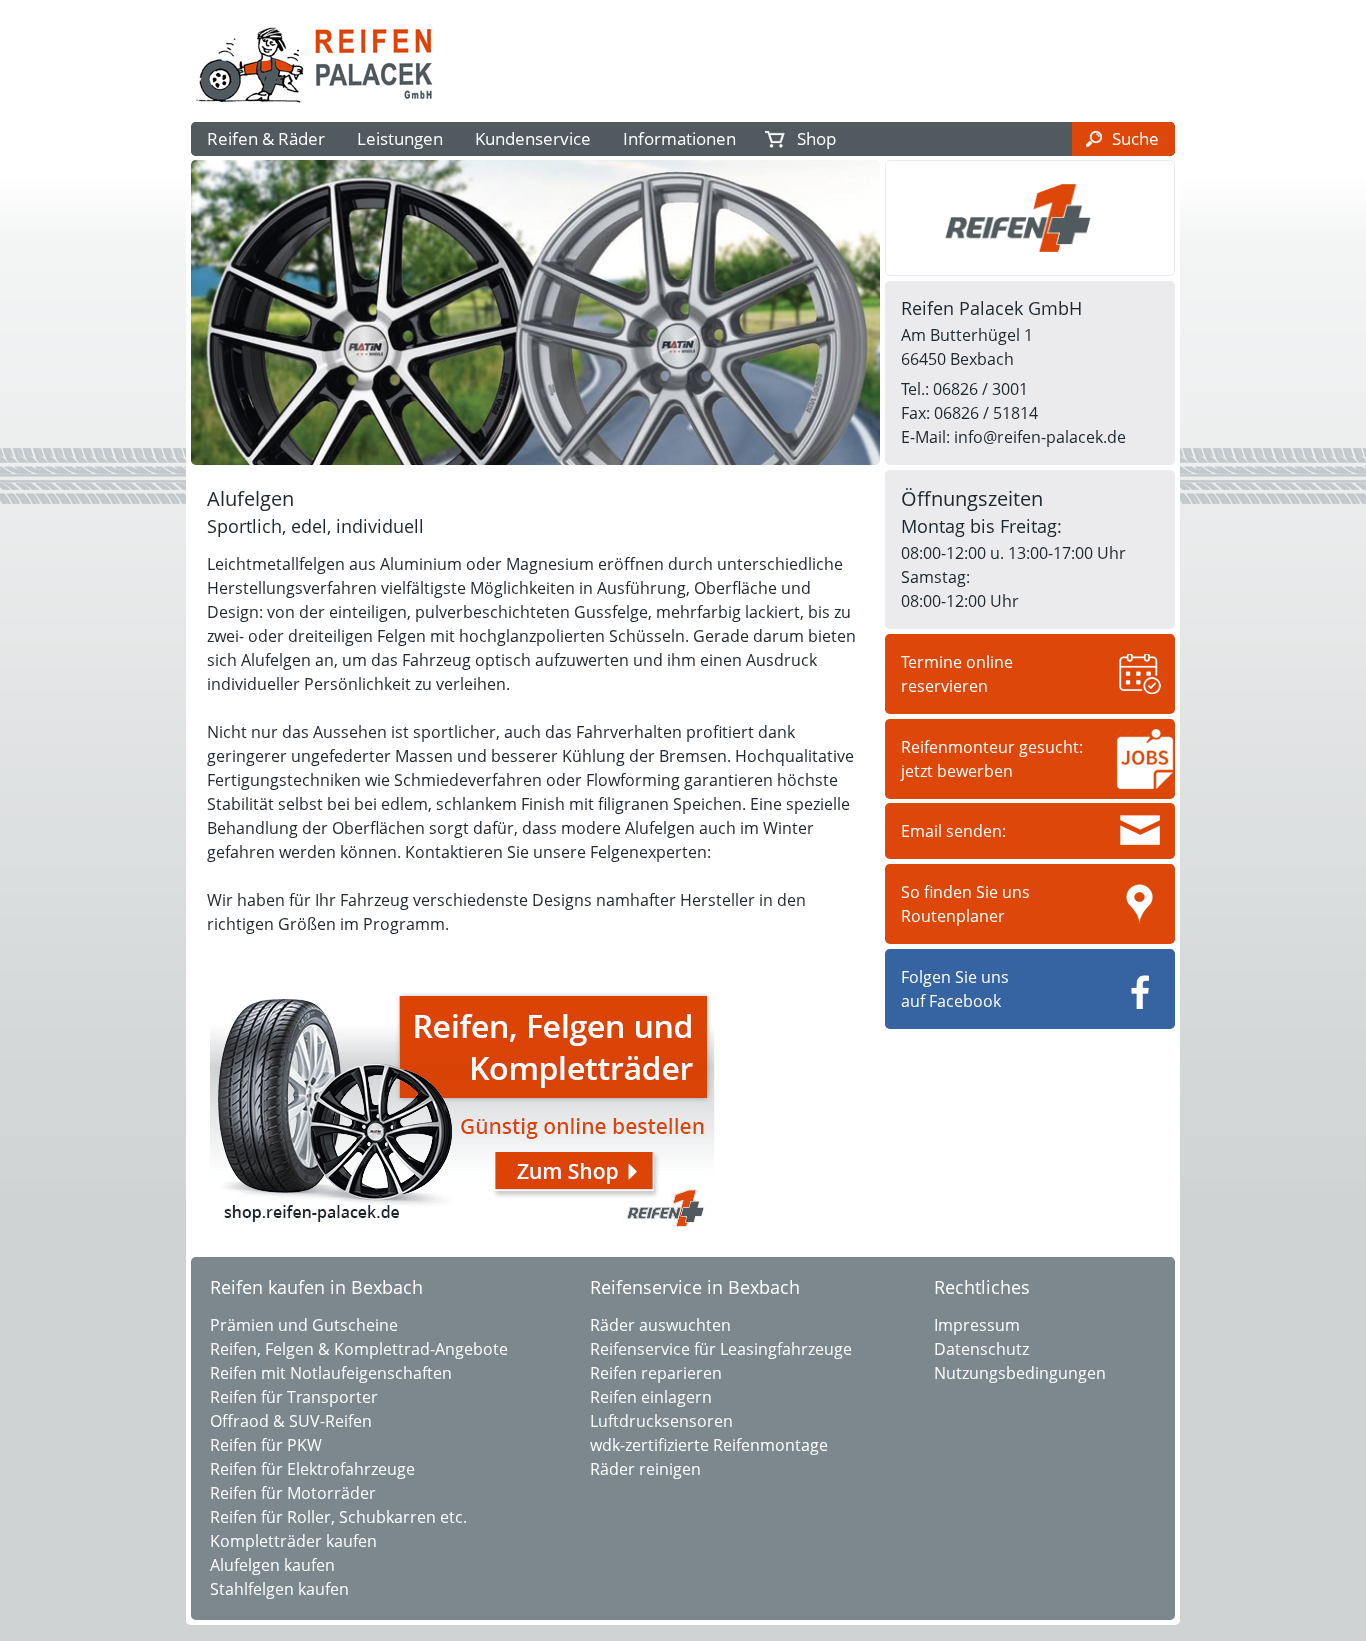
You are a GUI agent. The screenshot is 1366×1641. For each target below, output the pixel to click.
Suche (1135, 138)
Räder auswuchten (660, 1325)
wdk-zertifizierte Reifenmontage (709, 1445)
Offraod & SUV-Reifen (291, 1421)
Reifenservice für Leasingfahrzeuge (721, 1349)
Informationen (679, 138)
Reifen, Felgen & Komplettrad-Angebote (359, 1349)
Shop (816, 138)
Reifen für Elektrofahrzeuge (312, 1469)
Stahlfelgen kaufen (279, 1589)
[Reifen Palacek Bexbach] (316, 105)
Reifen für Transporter (294, 1397)
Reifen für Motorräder (293, 1493)
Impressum (977, 1325)
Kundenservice (533, 138)
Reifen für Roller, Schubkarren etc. (338, 1517)
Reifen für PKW (266, 1445)
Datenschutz (981, 1349)
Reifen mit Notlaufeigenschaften (331, 1373)
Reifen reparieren (656, 1373)
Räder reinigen (645, 1469)
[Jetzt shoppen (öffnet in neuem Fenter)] (462, 1230)
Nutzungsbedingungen (1020, 1373)
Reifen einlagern (651, 1397)
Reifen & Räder (266, 138)
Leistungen (400, 138)
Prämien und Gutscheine (304, 1325)
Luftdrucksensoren (661, 1421)
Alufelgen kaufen (272, 1565)
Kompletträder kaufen (293, 1541)
